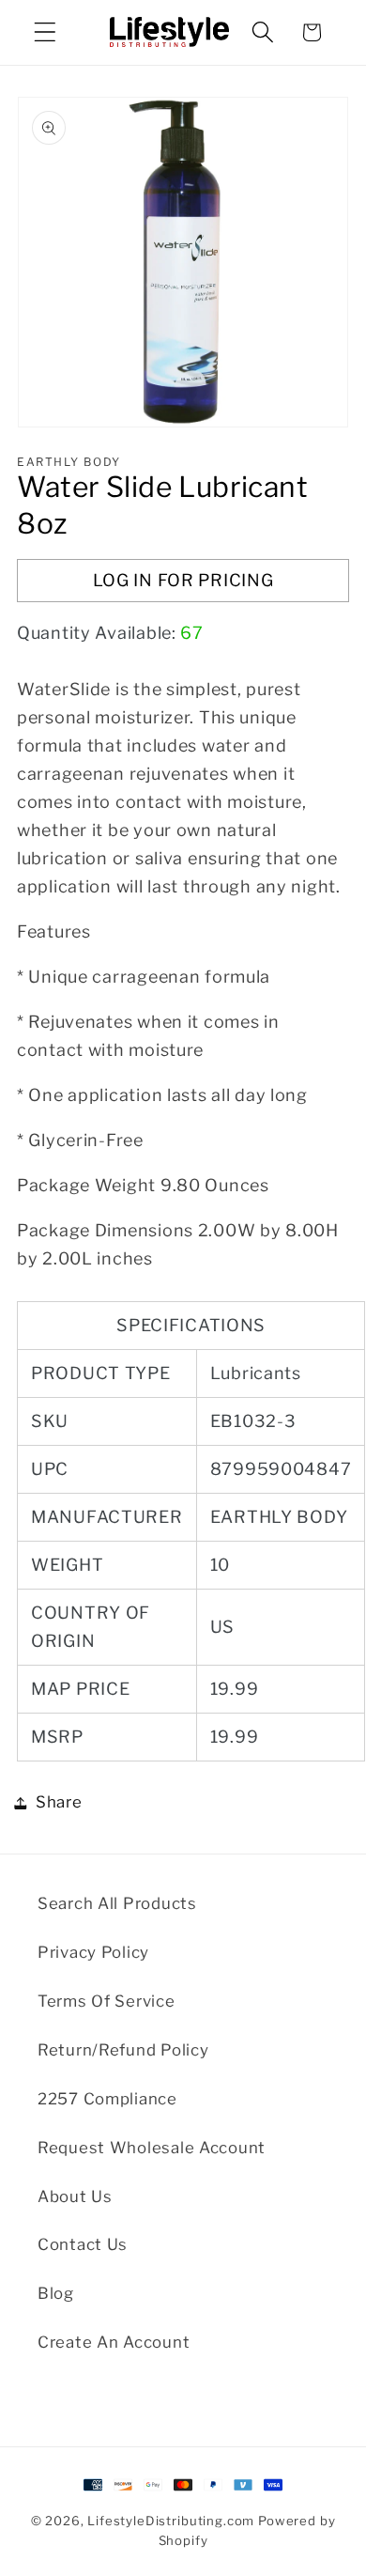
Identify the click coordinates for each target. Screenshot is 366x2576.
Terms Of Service (107, 2001)
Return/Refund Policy (123, 2050)
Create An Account (114, 2342)
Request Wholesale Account (152, 2148)
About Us (75, 2196)
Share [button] (59, 1802)
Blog (56, 2293)
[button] (46, 32)
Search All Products (117, 1903)
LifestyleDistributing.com (171, 2521)
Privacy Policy (93, 1952)
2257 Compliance (107, 2099)
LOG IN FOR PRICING (183, 580)
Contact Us (83, 2244)
